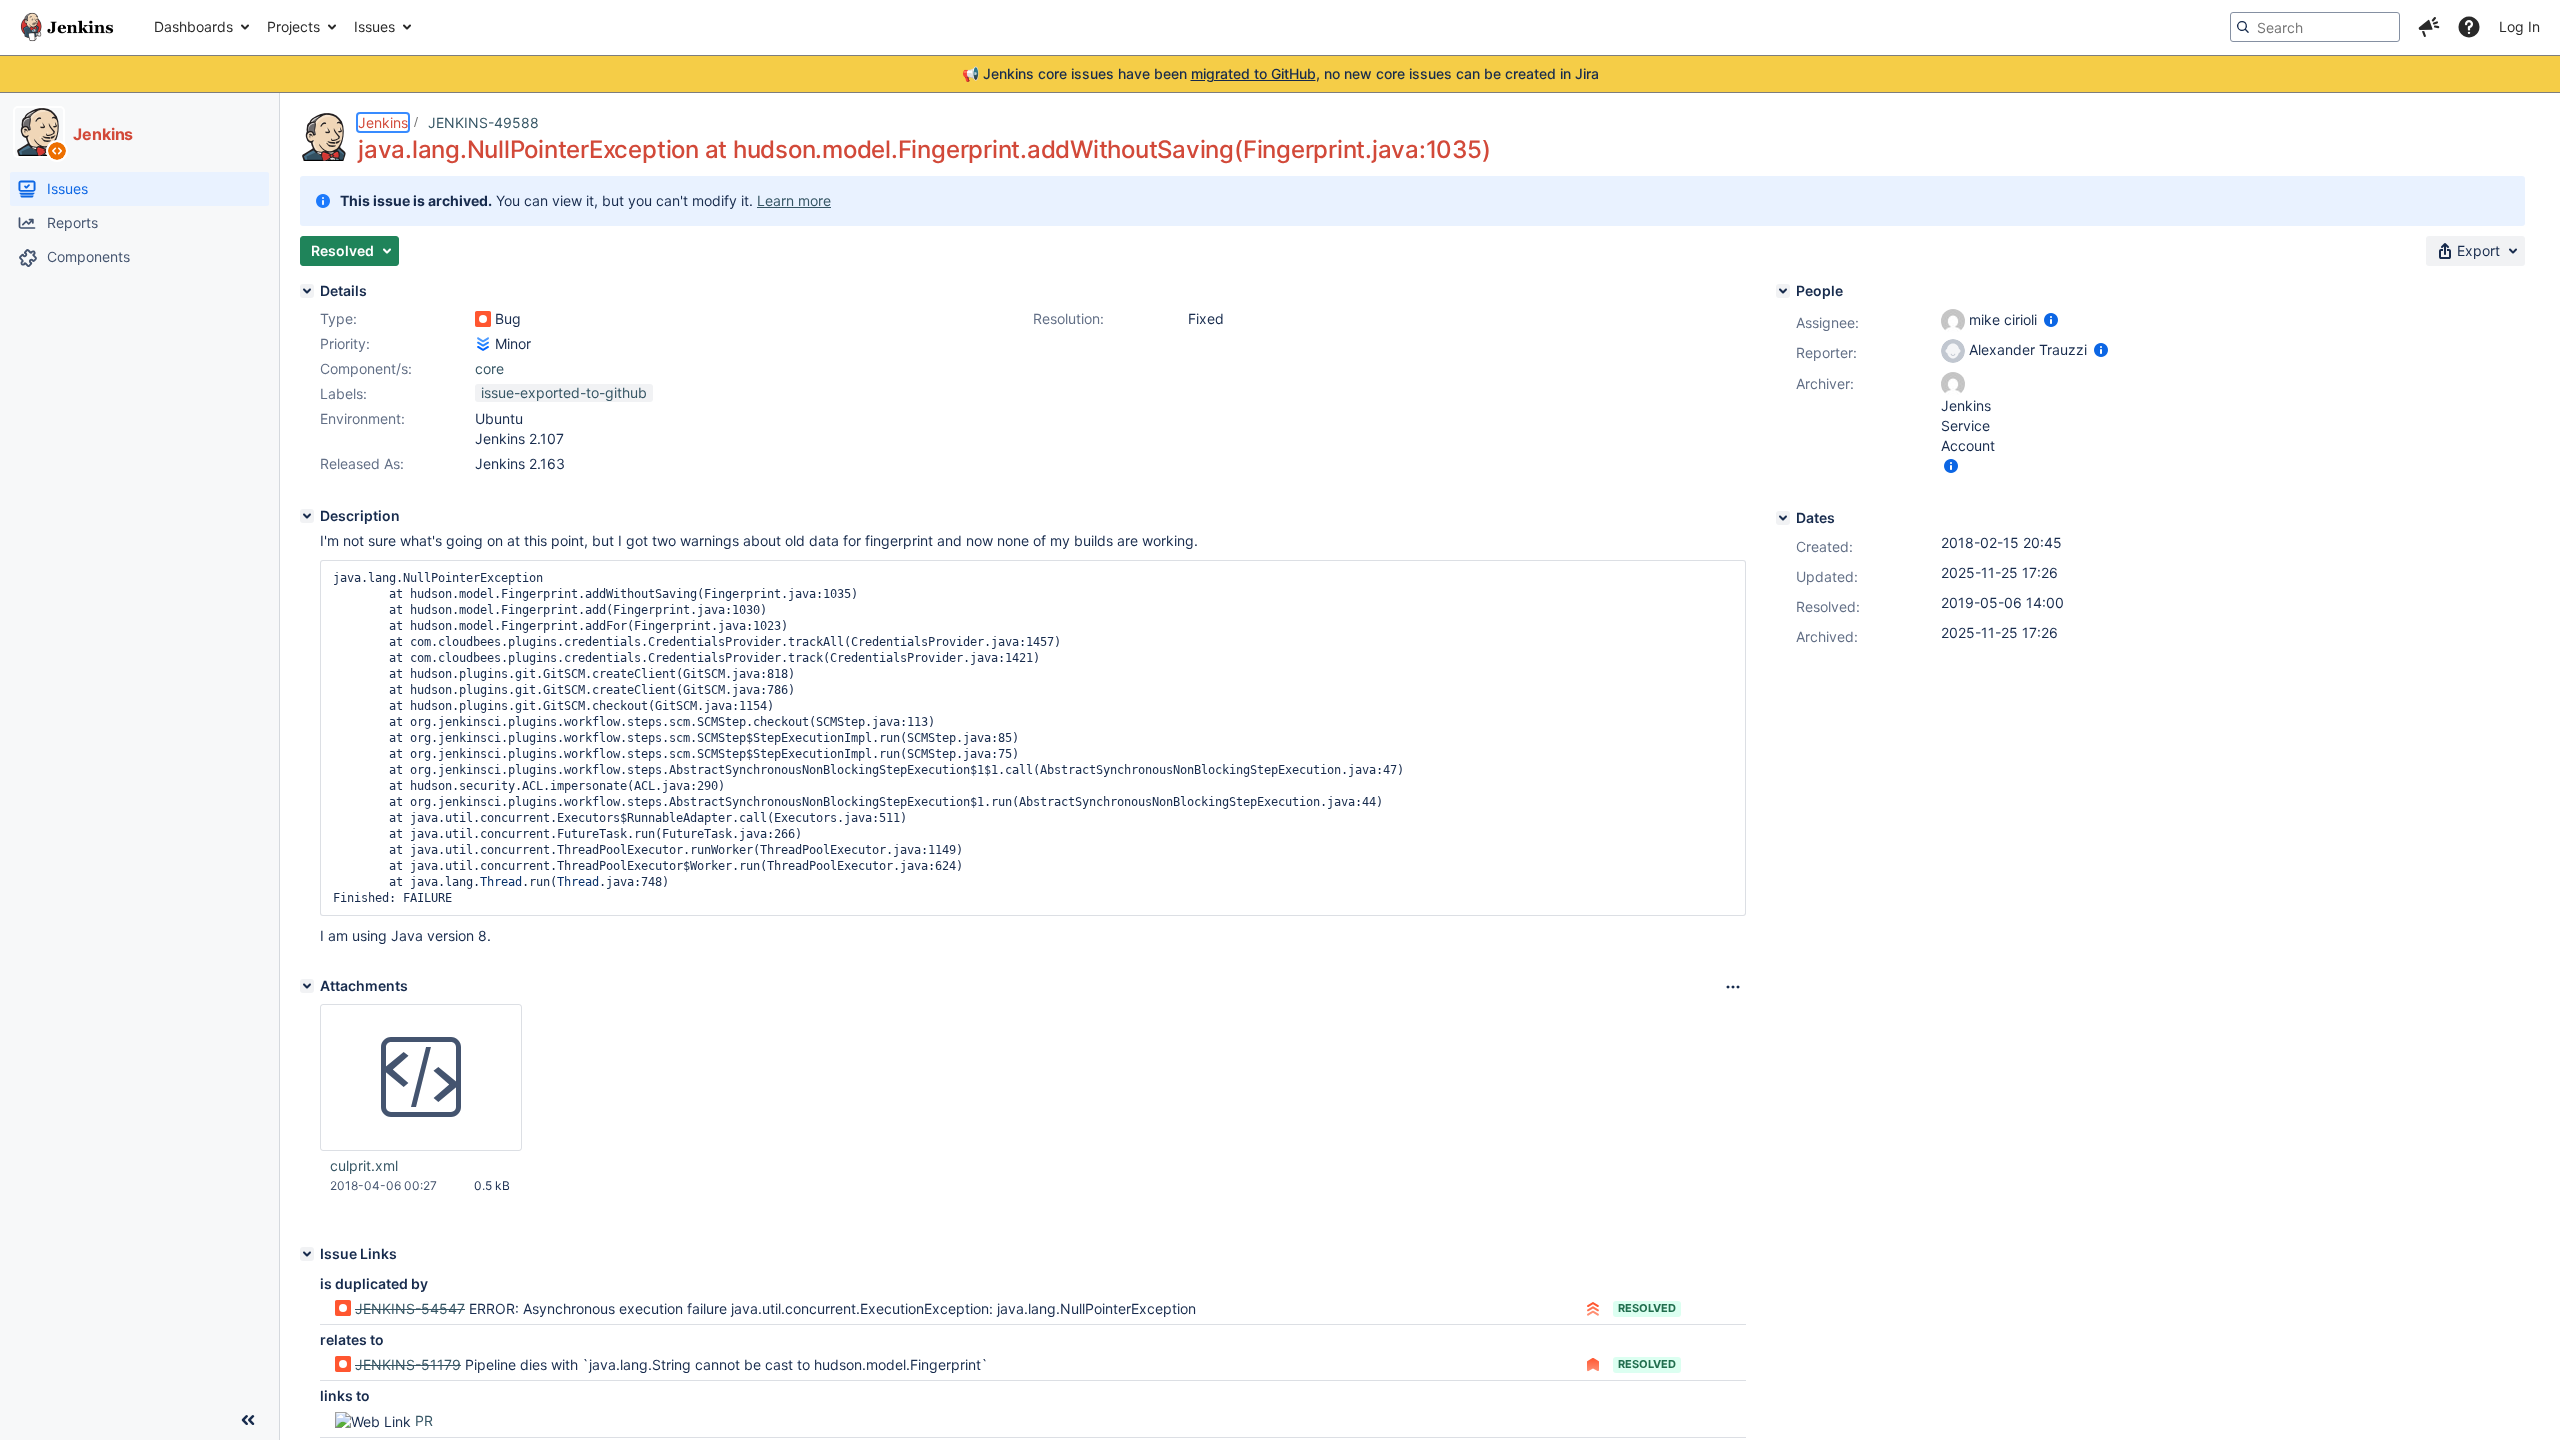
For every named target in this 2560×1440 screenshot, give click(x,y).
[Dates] (1783, 518)
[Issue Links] (307, 1254)
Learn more (794, 200)
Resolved (1647, 1308)
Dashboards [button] (193, 26)
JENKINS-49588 (483, 122)
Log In (2519, 26)
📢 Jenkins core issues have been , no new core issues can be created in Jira (1280, 73)
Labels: (343, 393)
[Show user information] (2051, 319)
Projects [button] (293, 26)
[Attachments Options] (1733, 987)
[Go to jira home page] (67, 27)
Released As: (362, 463)
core (489, 368)
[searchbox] (2315, 27)
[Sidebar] (248, 1420)
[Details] (307, 291)
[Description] (307, 516)
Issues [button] (374, 26)
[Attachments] (307, 986)
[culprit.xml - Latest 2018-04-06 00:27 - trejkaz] (421, 1078)
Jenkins (383, 122)
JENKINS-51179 (408, 1364)
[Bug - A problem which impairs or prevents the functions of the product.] (483, 319)
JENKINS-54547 (410, 1308)
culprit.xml (364, 1165)
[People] (1783, 291)
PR (424, 1420)
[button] (2429, 27)
